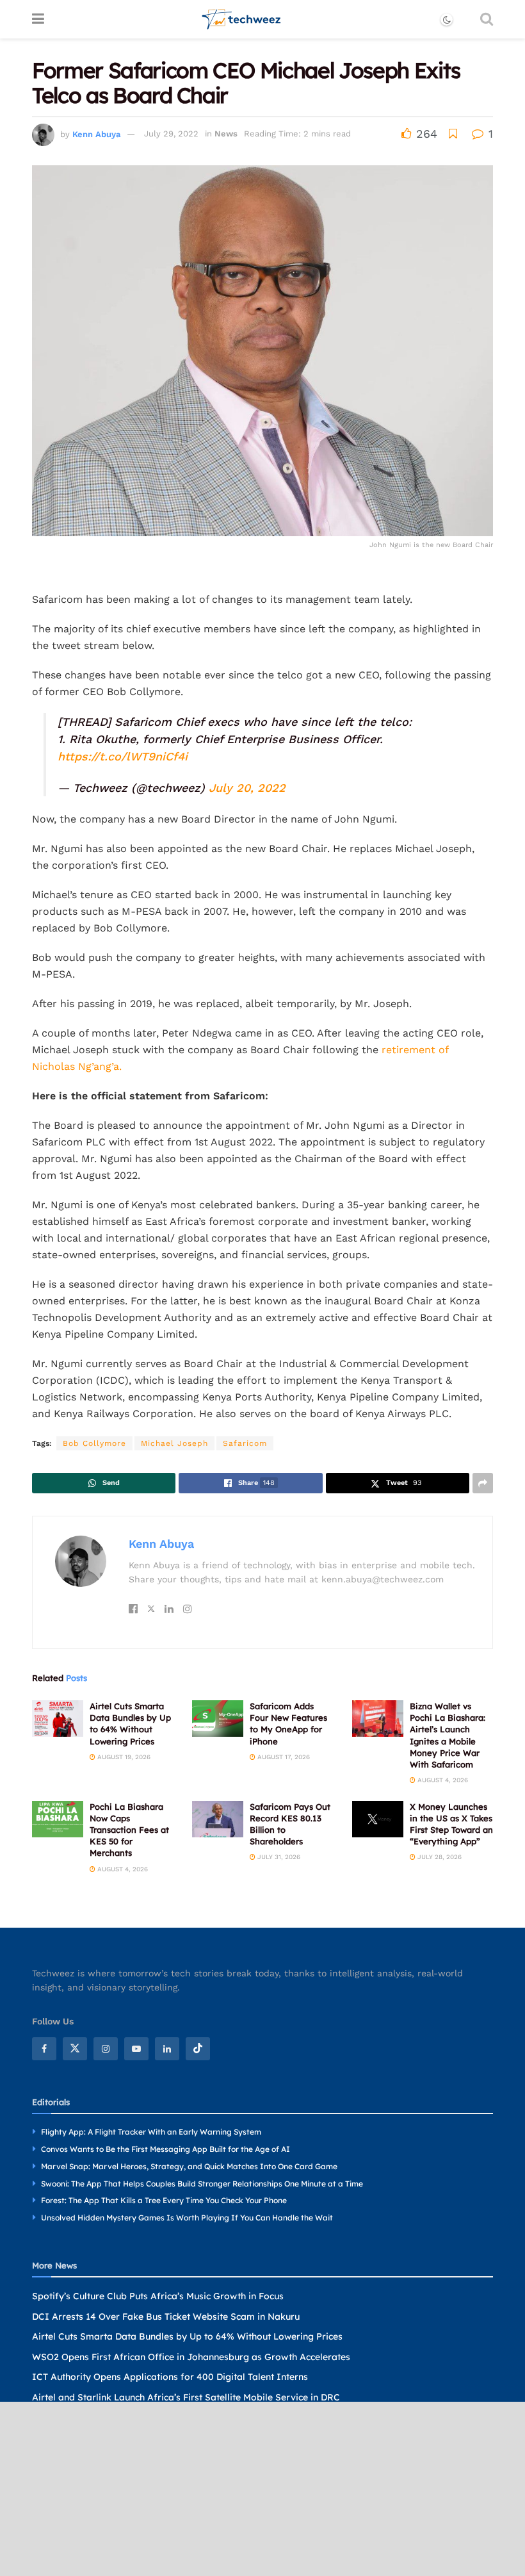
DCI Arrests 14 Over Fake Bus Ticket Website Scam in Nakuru (166, 2317)
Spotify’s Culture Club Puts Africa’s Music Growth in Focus (158, 2296)
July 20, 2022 (247, 788)
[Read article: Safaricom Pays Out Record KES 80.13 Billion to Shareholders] (218, 1819)
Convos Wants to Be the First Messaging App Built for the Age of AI (166, 2149)
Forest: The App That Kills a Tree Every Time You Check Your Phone (164, 2200)
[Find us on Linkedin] (167, 2049)
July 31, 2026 (278, 1857)
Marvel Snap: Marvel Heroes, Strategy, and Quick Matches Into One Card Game (189, 2166)
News (226, 134)
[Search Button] (487, 19)
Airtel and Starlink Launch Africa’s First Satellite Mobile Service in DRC (186, 2397)
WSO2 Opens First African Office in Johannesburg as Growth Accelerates (191, 2357)
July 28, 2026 (439, 1857)
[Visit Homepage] (242, 19)
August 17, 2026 (283, 1757)
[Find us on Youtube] (136, 2049)
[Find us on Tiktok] (198, 2049)
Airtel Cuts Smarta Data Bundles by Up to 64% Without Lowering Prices (187, 2336)
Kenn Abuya (96, 134)
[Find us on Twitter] (75, 2049)
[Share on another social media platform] (483, 1483)
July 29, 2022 (171, 134)
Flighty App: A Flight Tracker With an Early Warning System (151, 2132)
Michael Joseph (174, 1443)
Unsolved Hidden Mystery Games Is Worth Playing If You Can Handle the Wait (187, 2218)
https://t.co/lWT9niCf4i (123, 756)
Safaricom (245, 1443)
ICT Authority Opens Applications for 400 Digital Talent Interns (170, 2377)
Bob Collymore (94, 1443)
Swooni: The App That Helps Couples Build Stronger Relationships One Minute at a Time (202, 2184)
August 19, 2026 (123, 1757)
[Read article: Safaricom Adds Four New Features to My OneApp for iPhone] (218, 1719)
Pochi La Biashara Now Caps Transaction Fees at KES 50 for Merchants (129, 1830)
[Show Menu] (38, 19)
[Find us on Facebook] (44, 2049)
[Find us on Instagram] (106, 2049)
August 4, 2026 (442, 1780)
